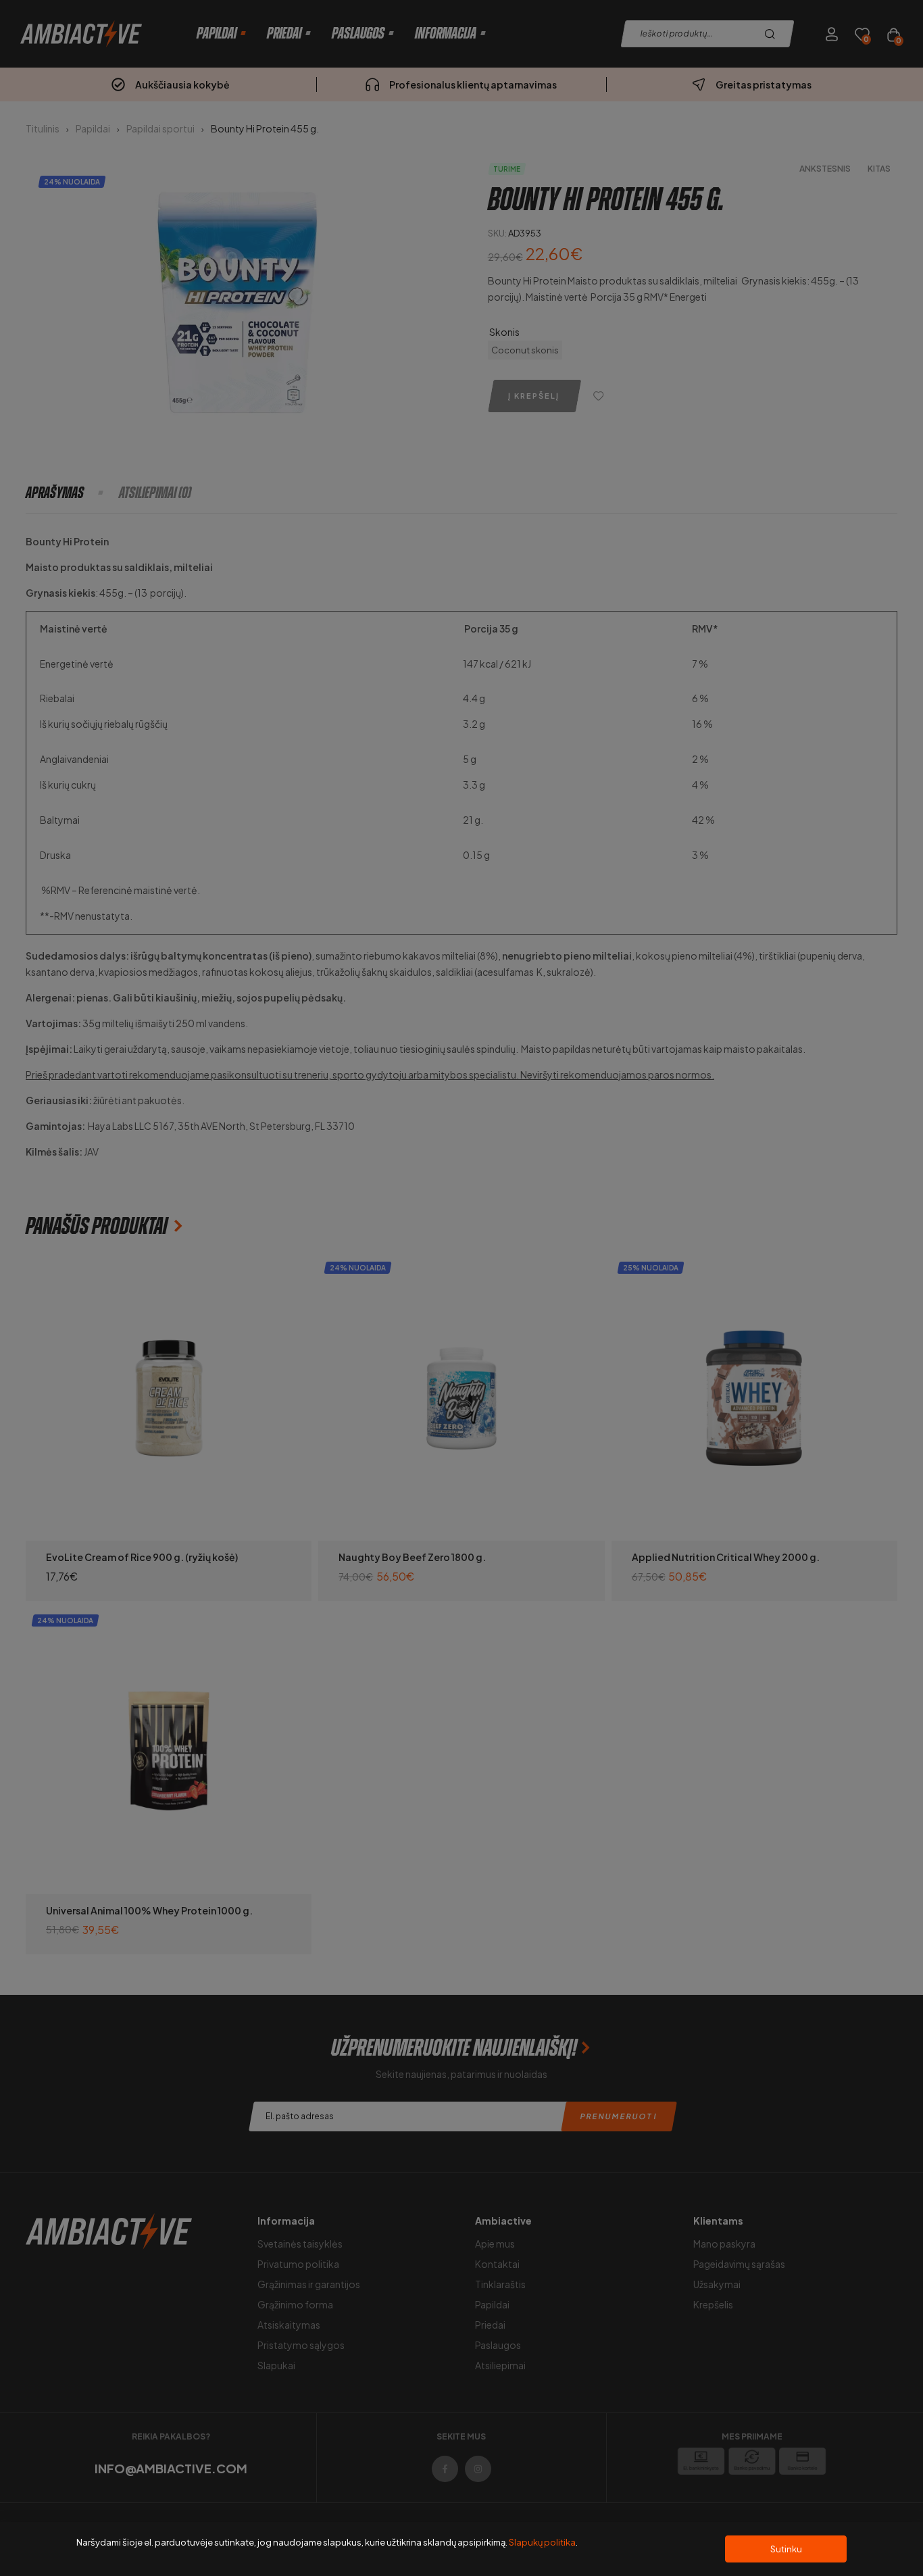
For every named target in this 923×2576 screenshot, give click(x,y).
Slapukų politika (542, 2542)
